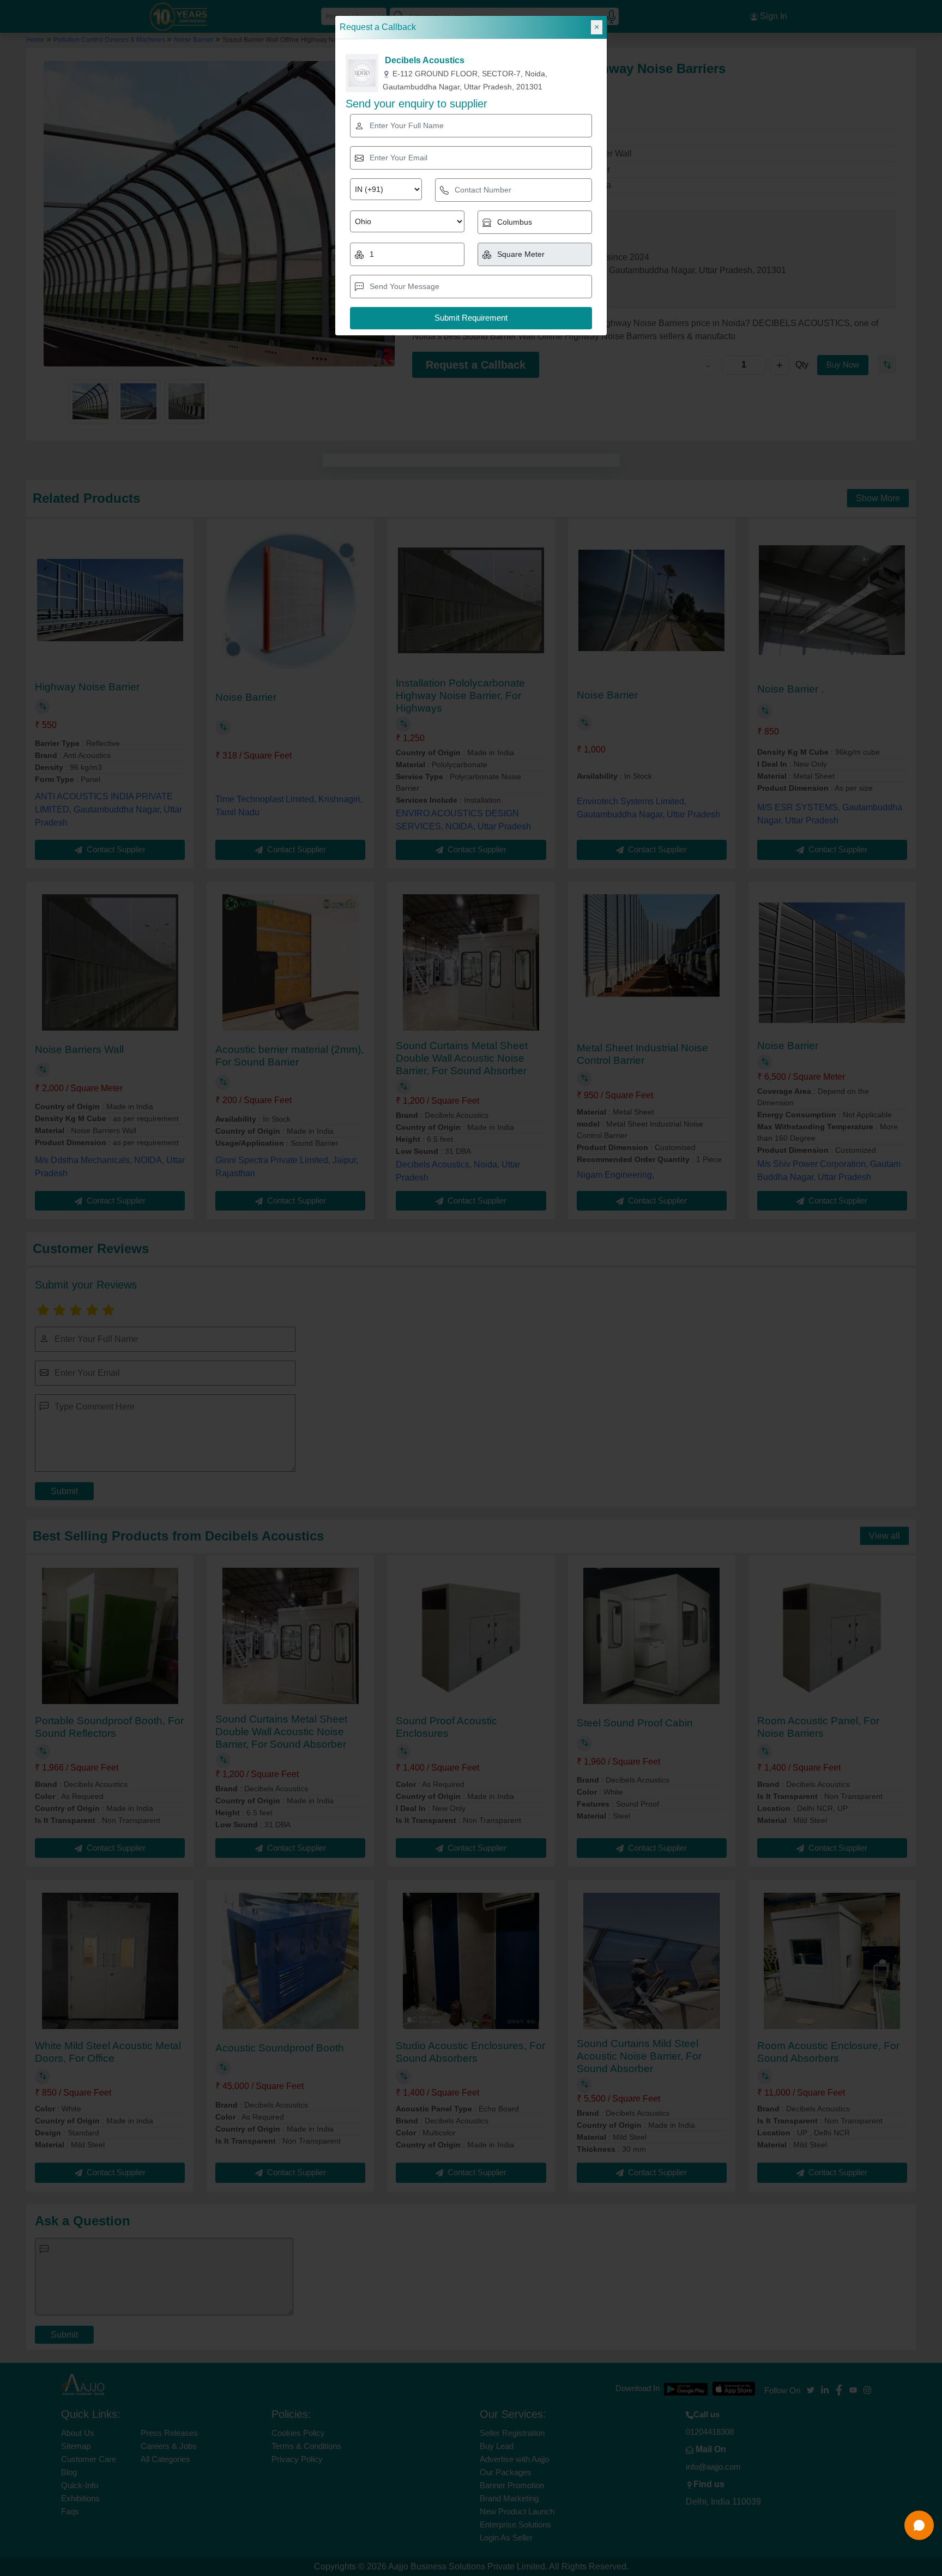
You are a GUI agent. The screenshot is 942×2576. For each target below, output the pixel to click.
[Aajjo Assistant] (919, 2525)
